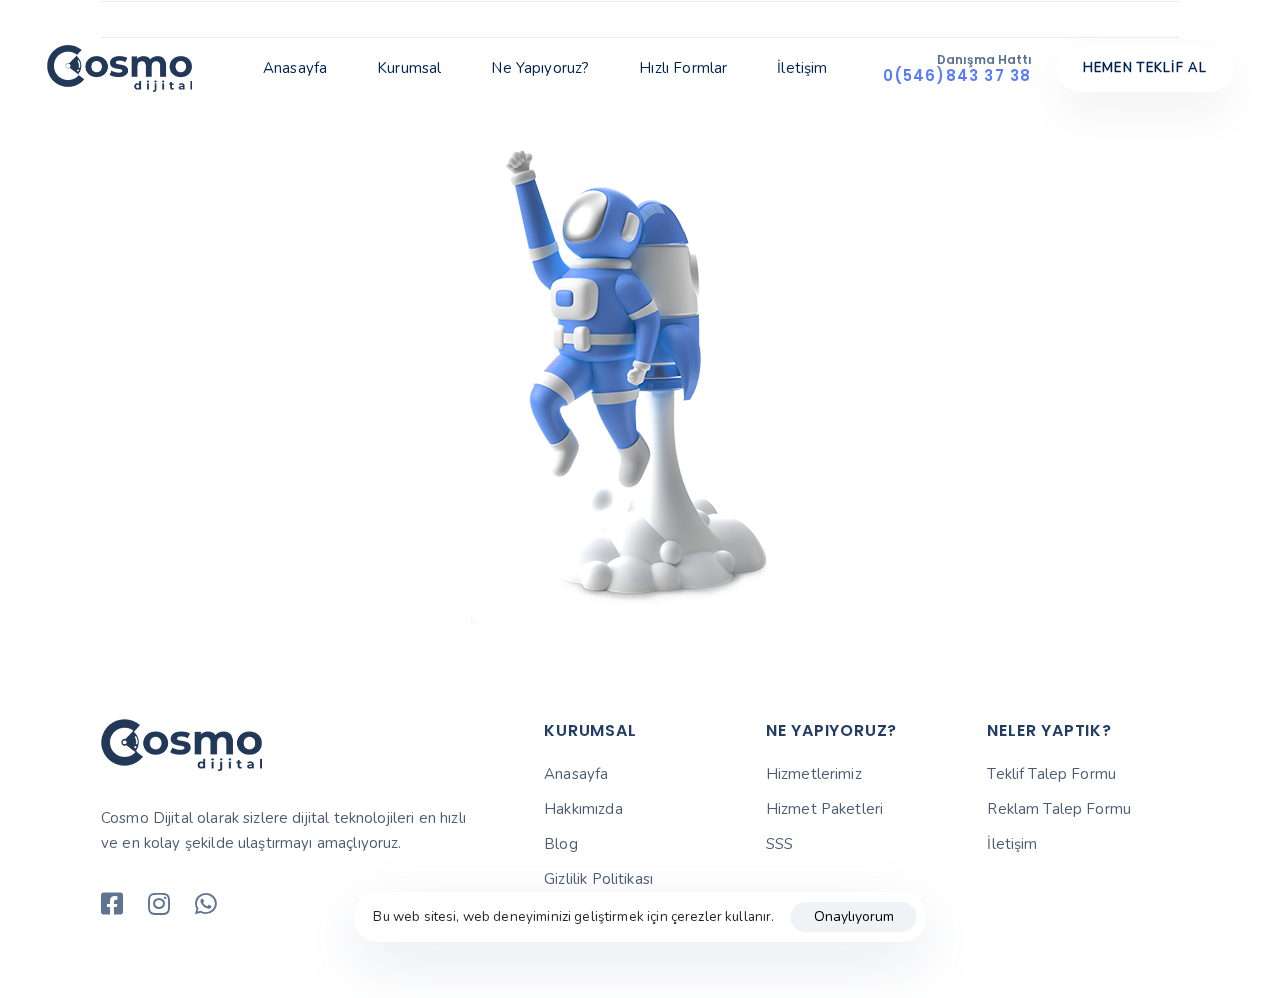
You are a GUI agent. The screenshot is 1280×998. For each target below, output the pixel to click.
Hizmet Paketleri (824, 809)
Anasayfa (295, 68)
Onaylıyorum (854, 916)
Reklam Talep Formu (1059, 809)
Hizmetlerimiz (814, 774)
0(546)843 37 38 (957, 75)
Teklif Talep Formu (1051, 774)
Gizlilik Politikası (598, 879)
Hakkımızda (583, 809)
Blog (561, 844)
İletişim (802, 68)
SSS (779, 844)
